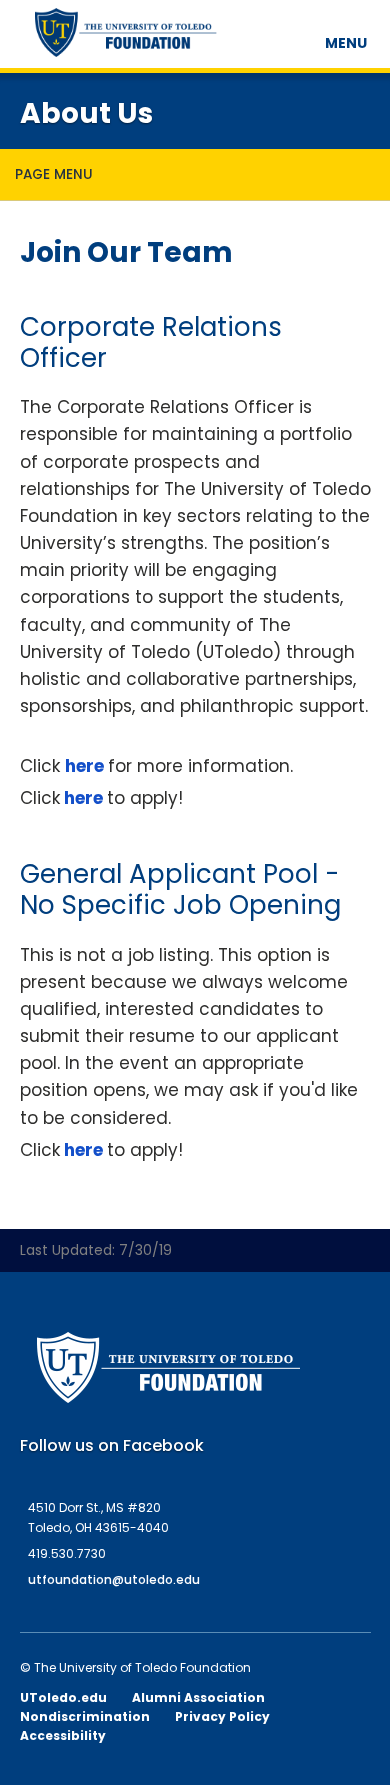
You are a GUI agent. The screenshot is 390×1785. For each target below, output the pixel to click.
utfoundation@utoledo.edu (114, 1579)
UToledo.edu (63, 1697)
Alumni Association (198, 1697)
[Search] (307, 35)
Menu (349, 43)
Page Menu (54, 174)
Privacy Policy (222, 1716)
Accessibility (63, 1735)
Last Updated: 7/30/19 (96, 1250)
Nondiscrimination (85, 1716)
